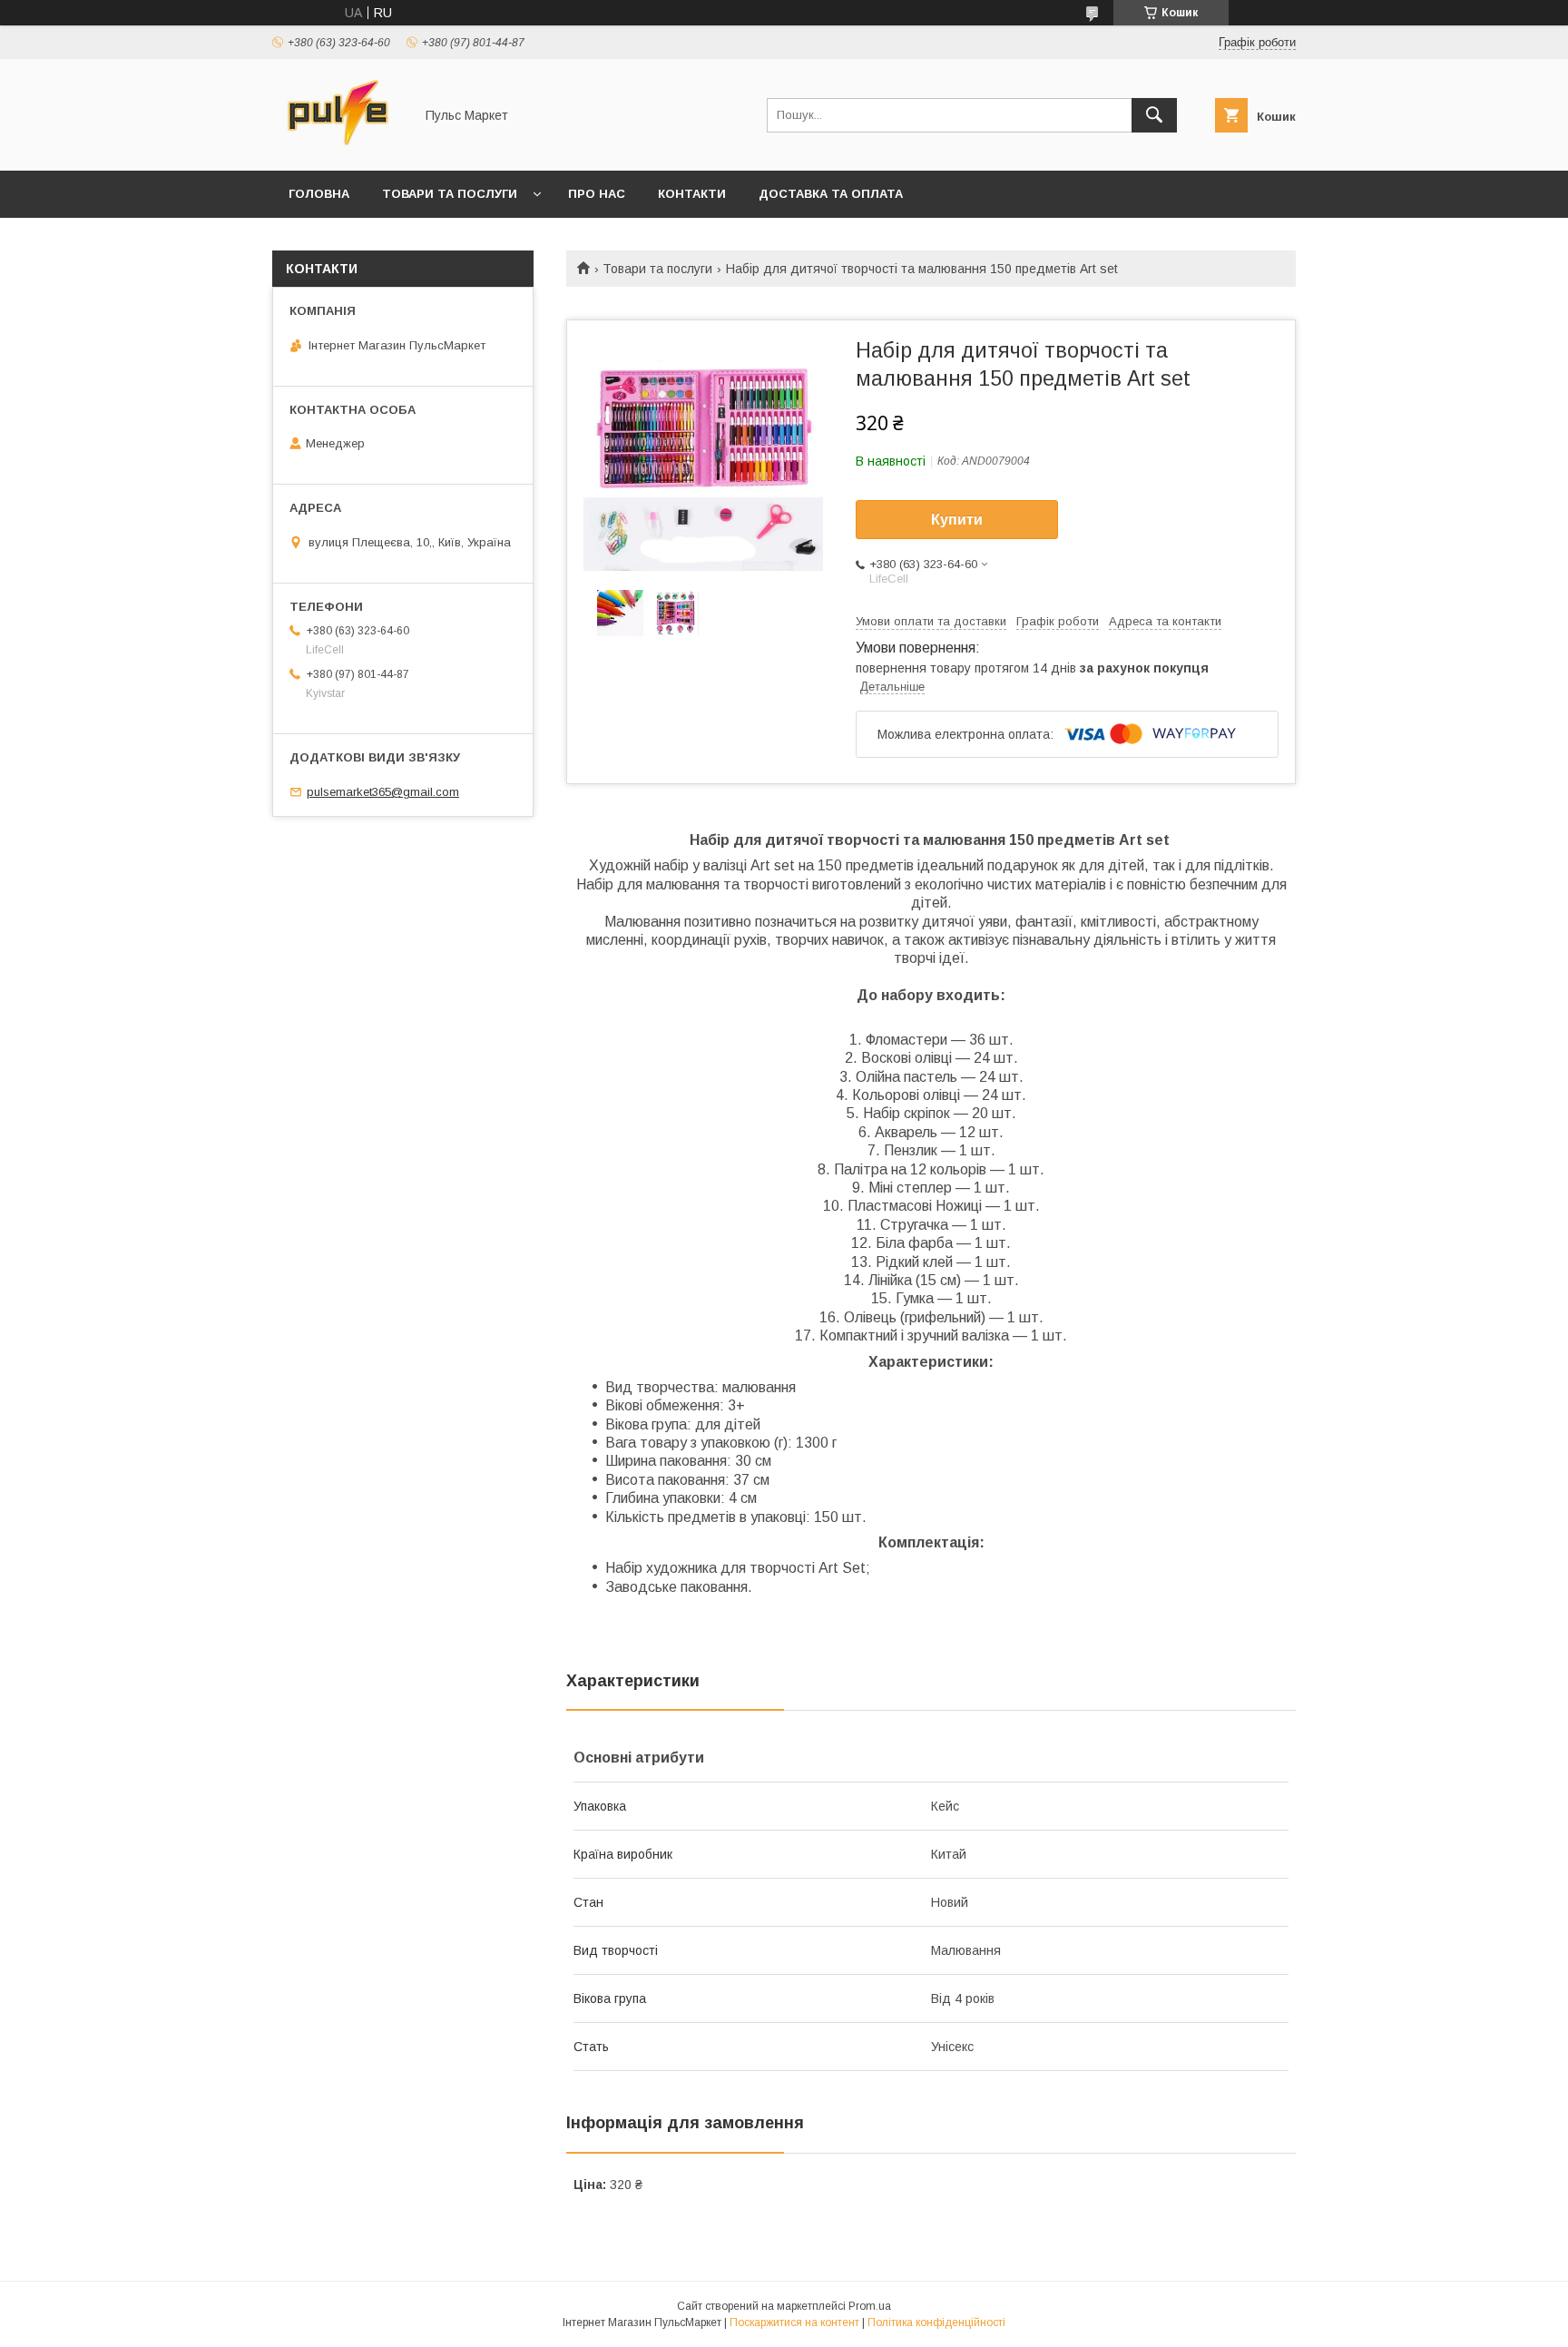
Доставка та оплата (831, 194)
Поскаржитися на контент (794, 2322)
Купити (957, 520)
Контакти (692, 194)
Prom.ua (870, 2306)
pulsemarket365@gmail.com (383, 792)
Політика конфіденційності (936, 2322)
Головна (319, 194)
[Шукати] (1154, 115)
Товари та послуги (450, 194)
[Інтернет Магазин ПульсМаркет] (338, 147)
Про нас (597, 194)
